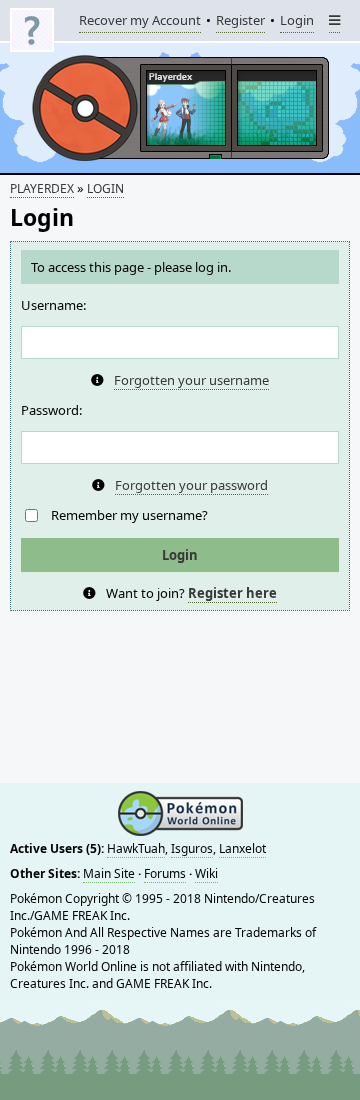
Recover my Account (140, 22)
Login (297, 22)
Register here (232, 593)
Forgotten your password (191, 485)
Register (240, 22)
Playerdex (42, 188)
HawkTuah (136, 848)
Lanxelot (242, 848)
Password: (51, 410)
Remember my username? (129, 515)
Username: (53, 305)
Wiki (206, 873)
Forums (165, 873)
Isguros (192, 848)
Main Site (109, 873)
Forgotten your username (191, 380)
